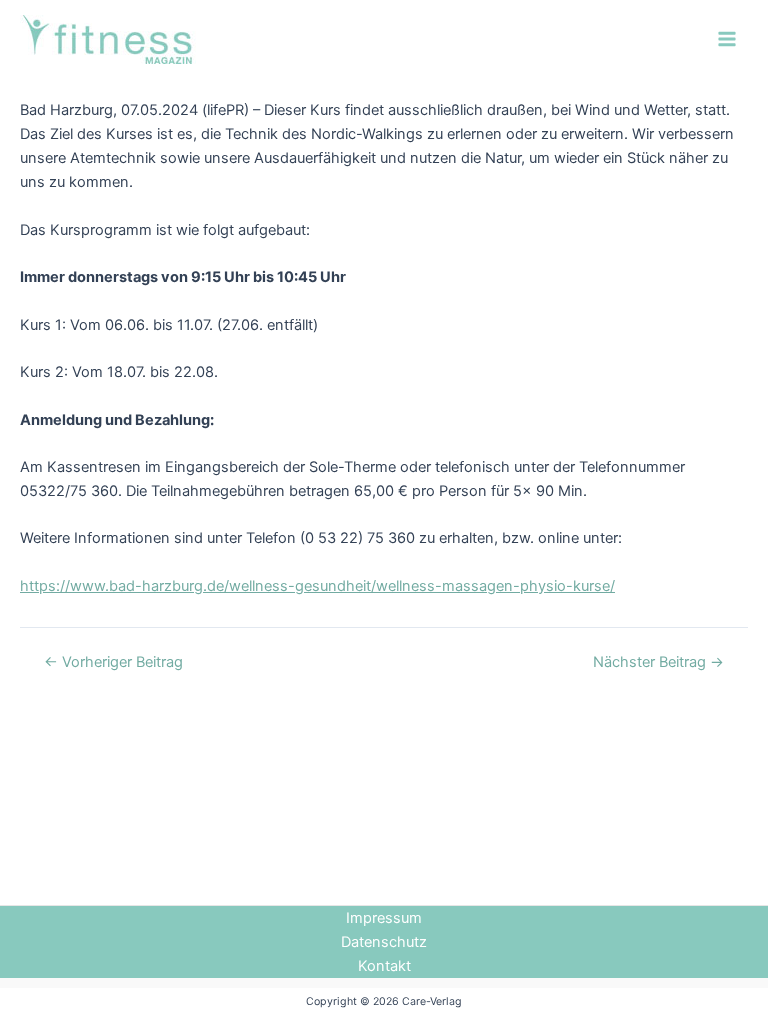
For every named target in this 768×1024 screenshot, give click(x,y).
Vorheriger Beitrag (113, 662)
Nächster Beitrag (658, 662)
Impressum (384, 918)
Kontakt (384, 966)
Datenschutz (384, 942)
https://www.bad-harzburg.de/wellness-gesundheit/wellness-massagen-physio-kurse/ (317, 586)
